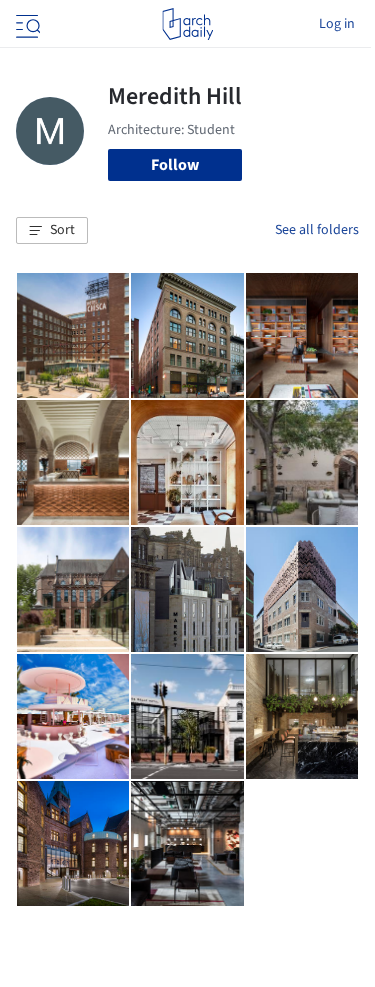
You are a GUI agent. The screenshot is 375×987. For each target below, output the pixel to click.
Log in (337, 24)
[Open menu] (26, 24)
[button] (52, 231)
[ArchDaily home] (187, 24)
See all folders (317, 230)
